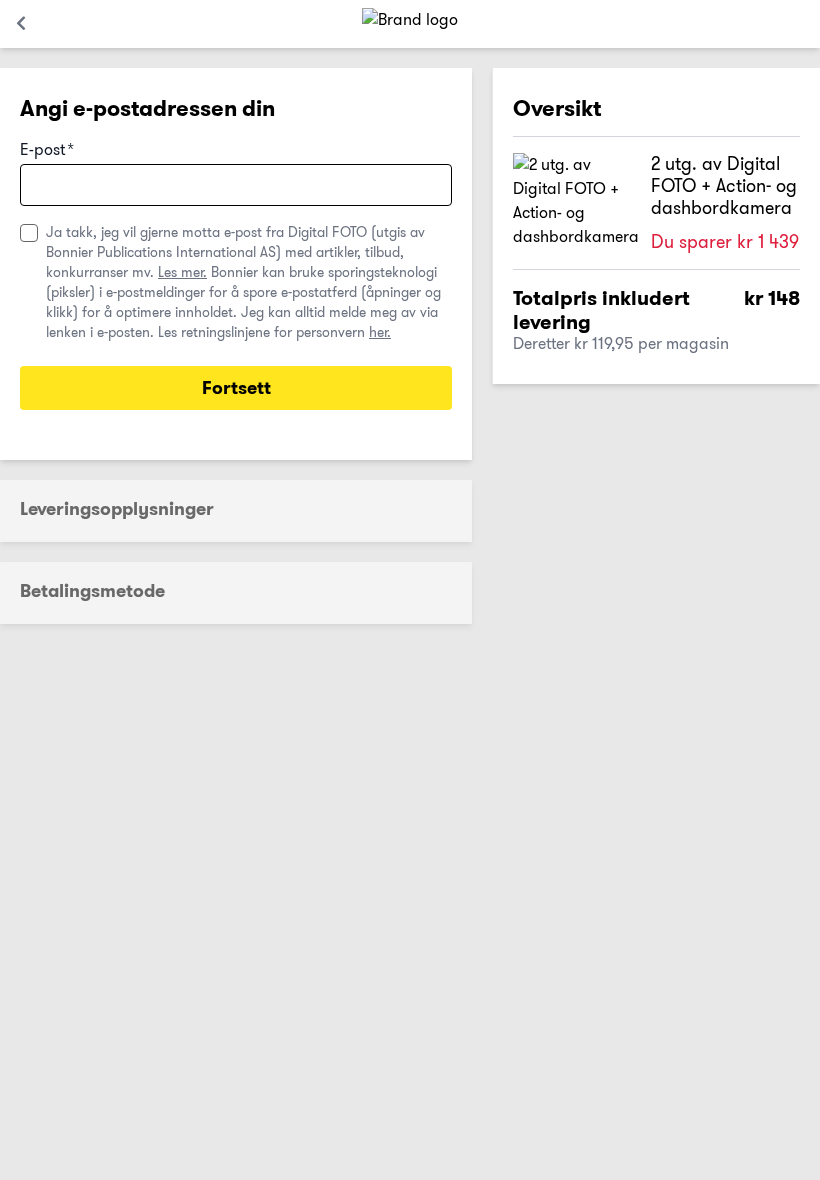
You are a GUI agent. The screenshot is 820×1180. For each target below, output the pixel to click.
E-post (47, 150)
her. (380, 332)
